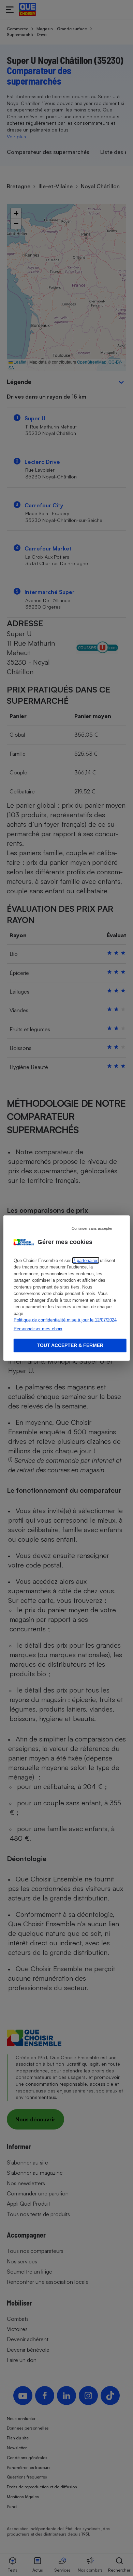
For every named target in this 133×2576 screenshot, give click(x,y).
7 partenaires (86, 1260)
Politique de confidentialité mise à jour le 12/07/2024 (65, 1320)
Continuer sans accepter (92, 1228)
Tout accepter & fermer (70, 1345)
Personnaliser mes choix (38, 1328)
